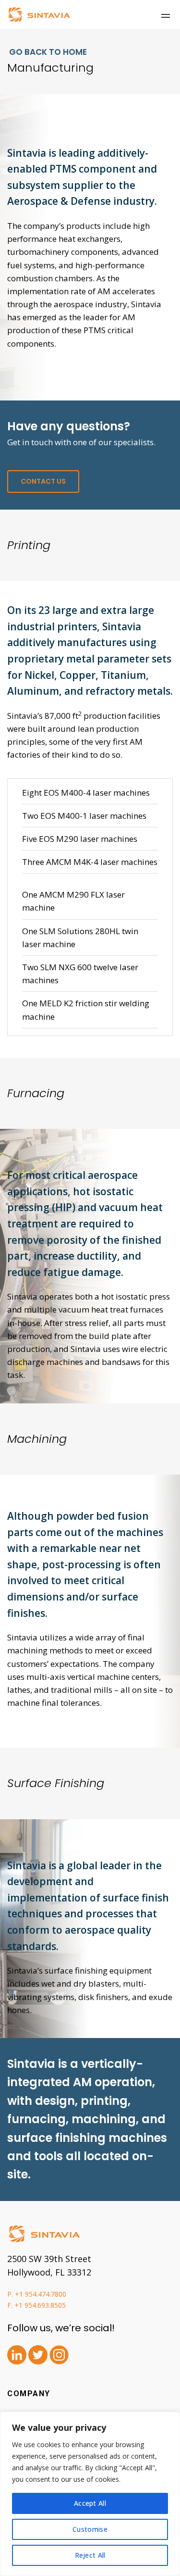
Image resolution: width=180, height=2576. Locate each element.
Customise (90, 2529)
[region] (90, 2494)
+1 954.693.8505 (40, 2305)
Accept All (90, 2503)
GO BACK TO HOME (47, 52)
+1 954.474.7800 (41, 2294)
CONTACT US (43, 481)
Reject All (90, 2555)
